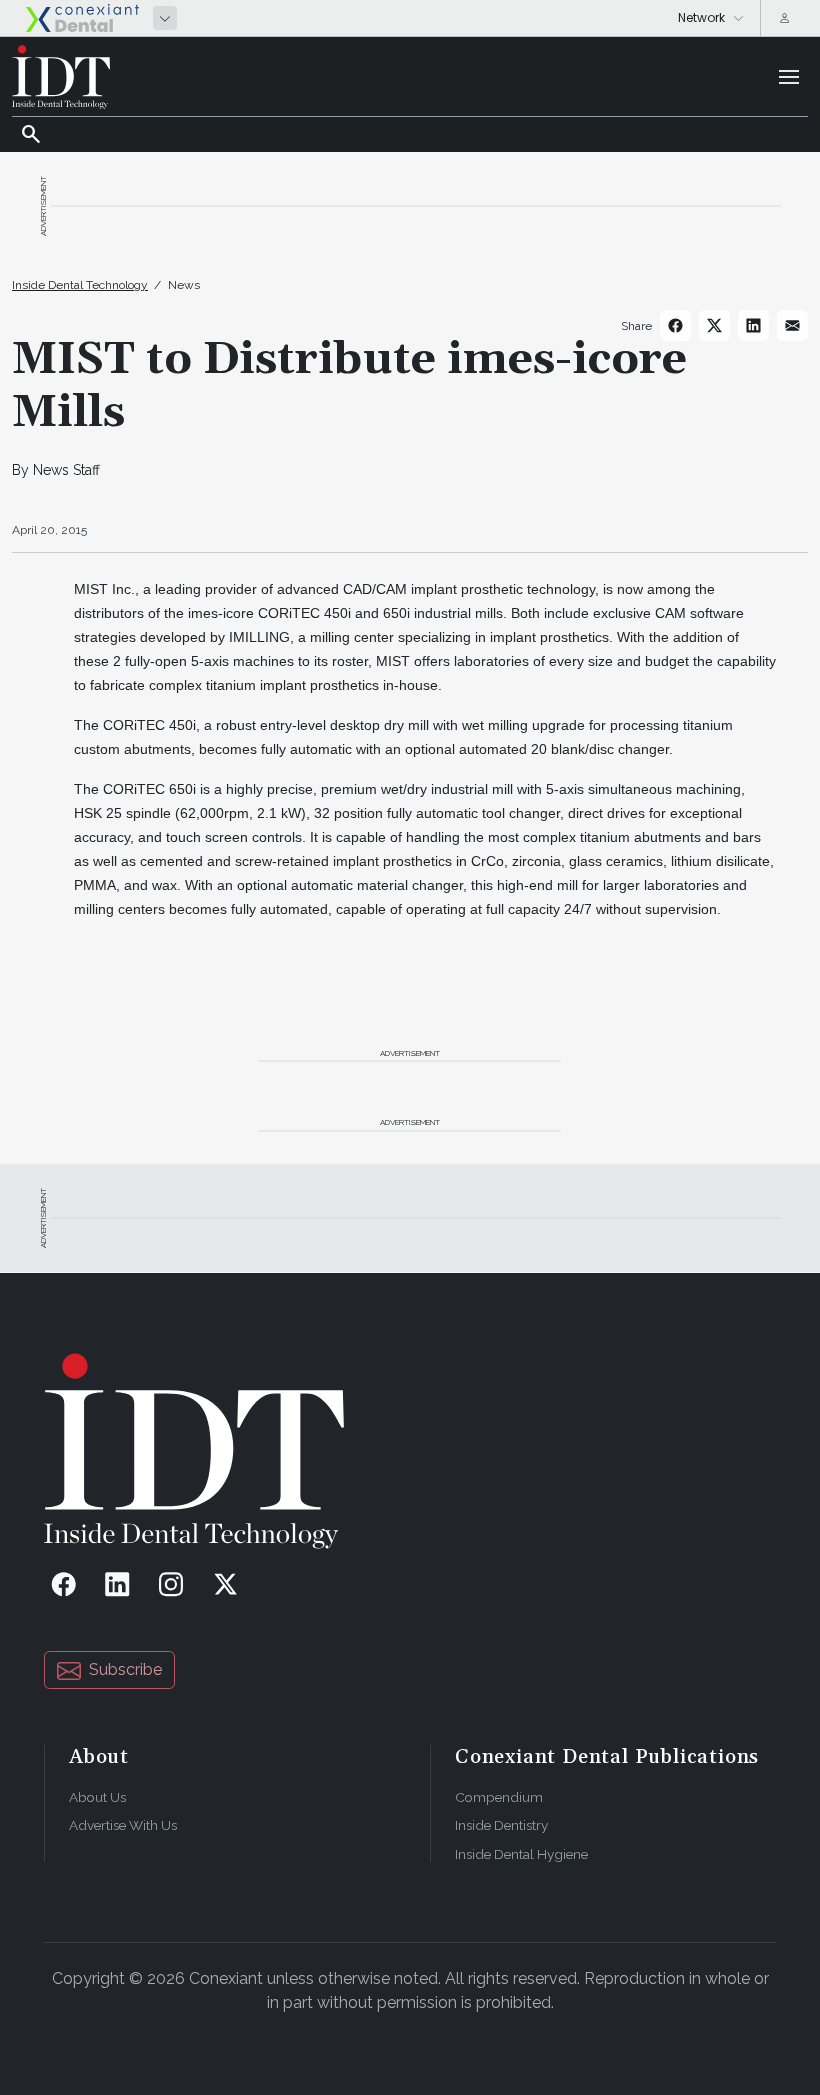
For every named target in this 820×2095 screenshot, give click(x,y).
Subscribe (125, 1669)
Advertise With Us (123, 1825)
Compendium (499, 1797)
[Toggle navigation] (789, 77)
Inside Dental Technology (80, 285)
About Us (97, 1797)
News (184, 285)
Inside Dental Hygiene (521, 1854)
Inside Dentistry (501, 1825)
